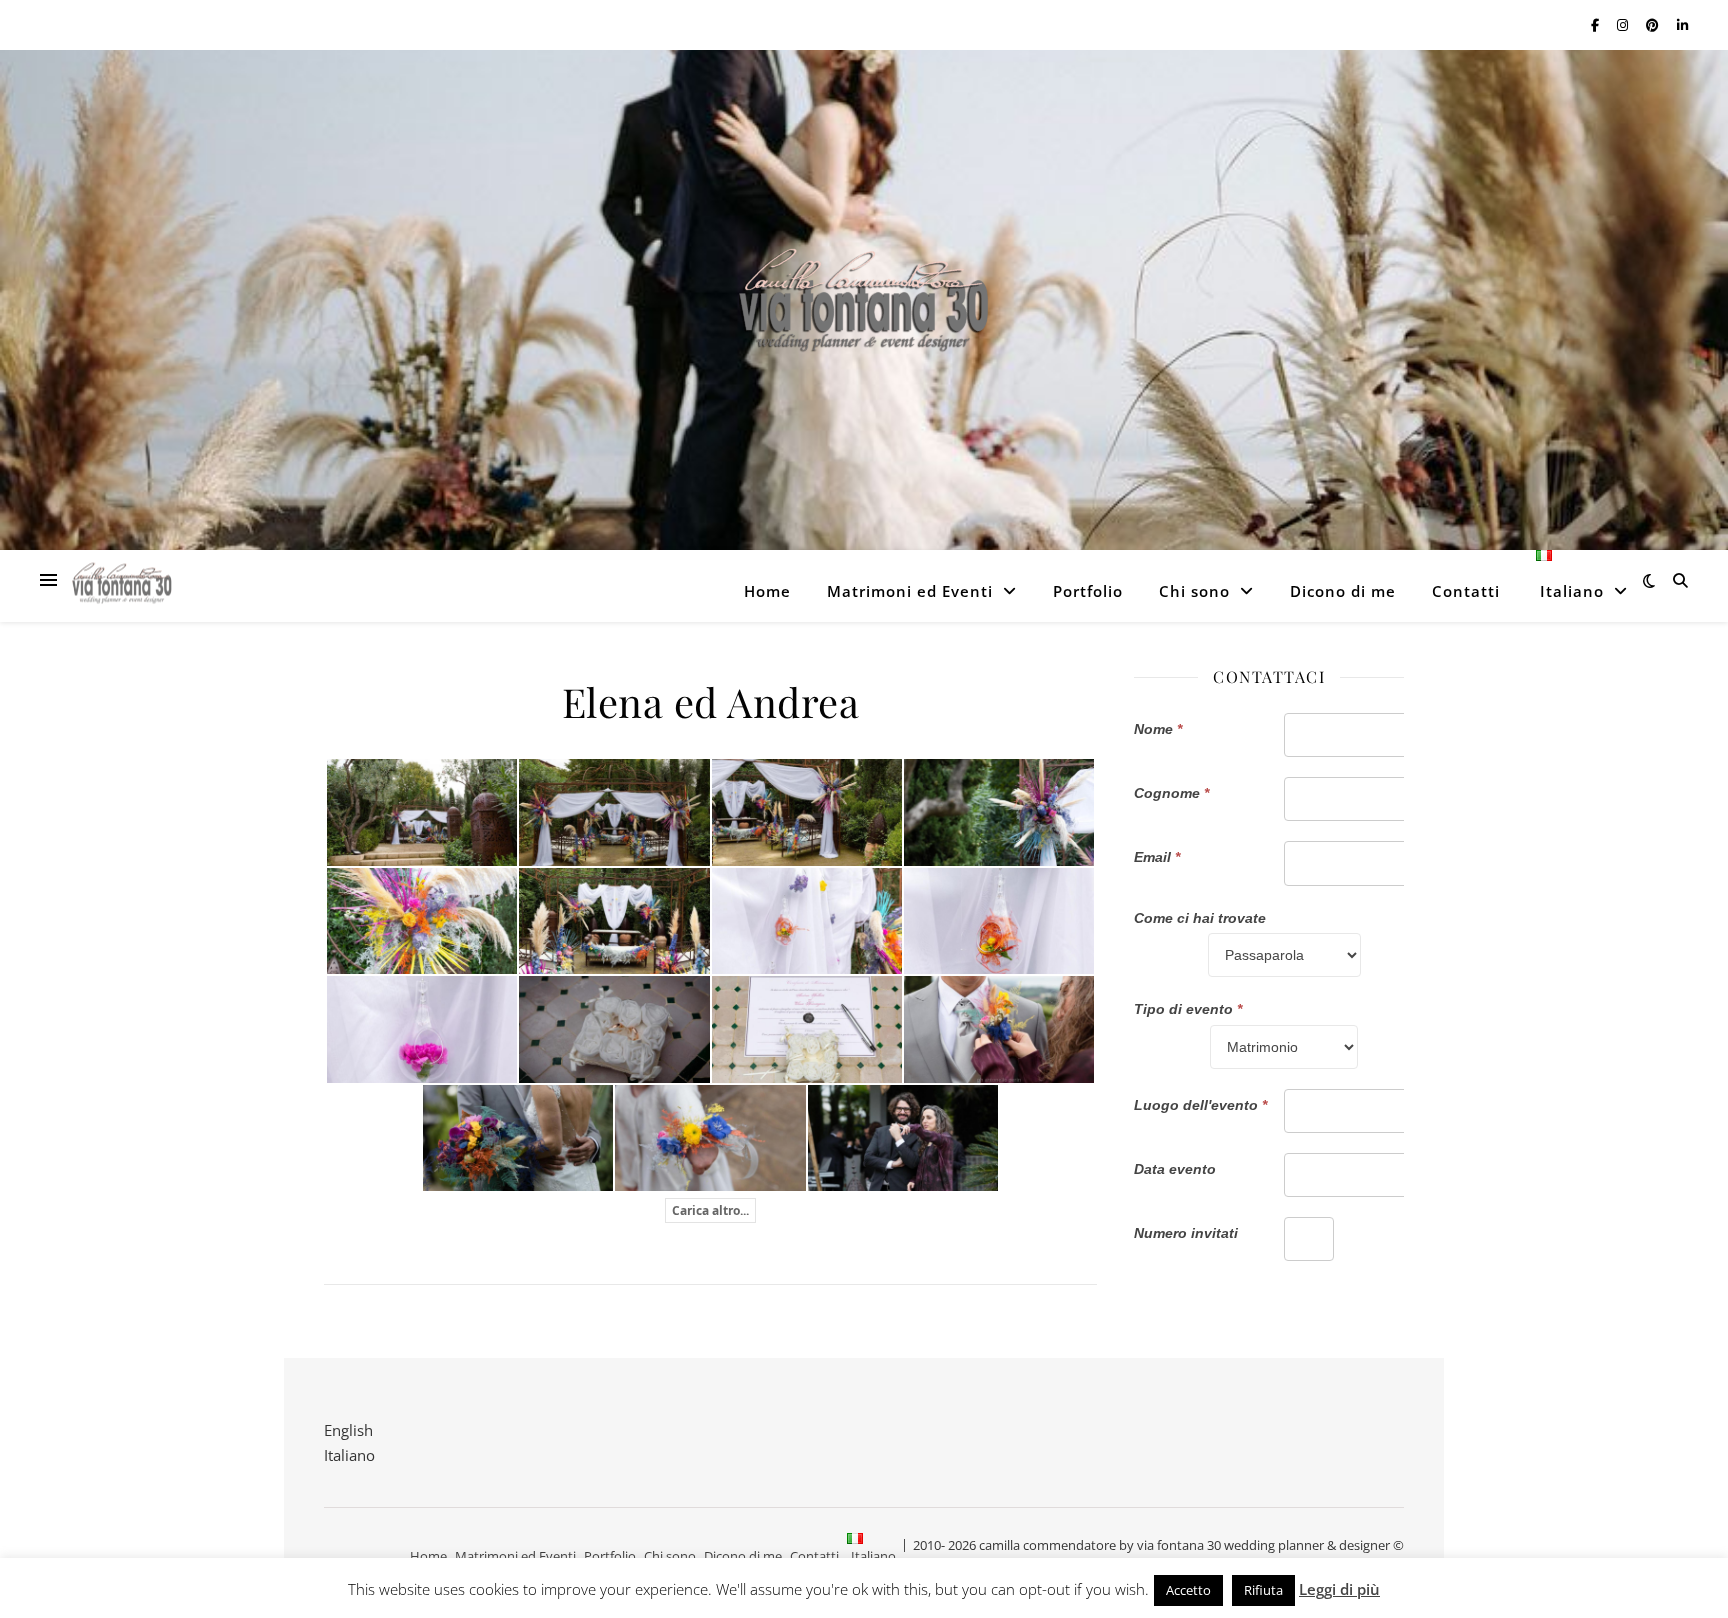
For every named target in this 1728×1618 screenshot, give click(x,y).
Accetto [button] (1188, 1590)
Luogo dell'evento (1200, 1105)
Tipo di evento (1188, 1009)
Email (1157, 857)
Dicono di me (1343, 591)
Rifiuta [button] (1263, 1590)
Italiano (349, 1455)
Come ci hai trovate (1200, 918)
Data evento (1175, 1169)
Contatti (1466, 591)
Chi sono (1194, 591)
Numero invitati (1186, 1233)
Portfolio (1088, 591)
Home (767, 591)
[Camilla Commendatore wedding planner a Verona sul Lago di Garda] (864, 300)
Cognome (1171, 793)
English (348, 1430)
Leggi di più (1339, 1589)
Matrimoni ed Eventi (910, 591)
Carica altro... (710, 1210)
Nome (1158, 729)
